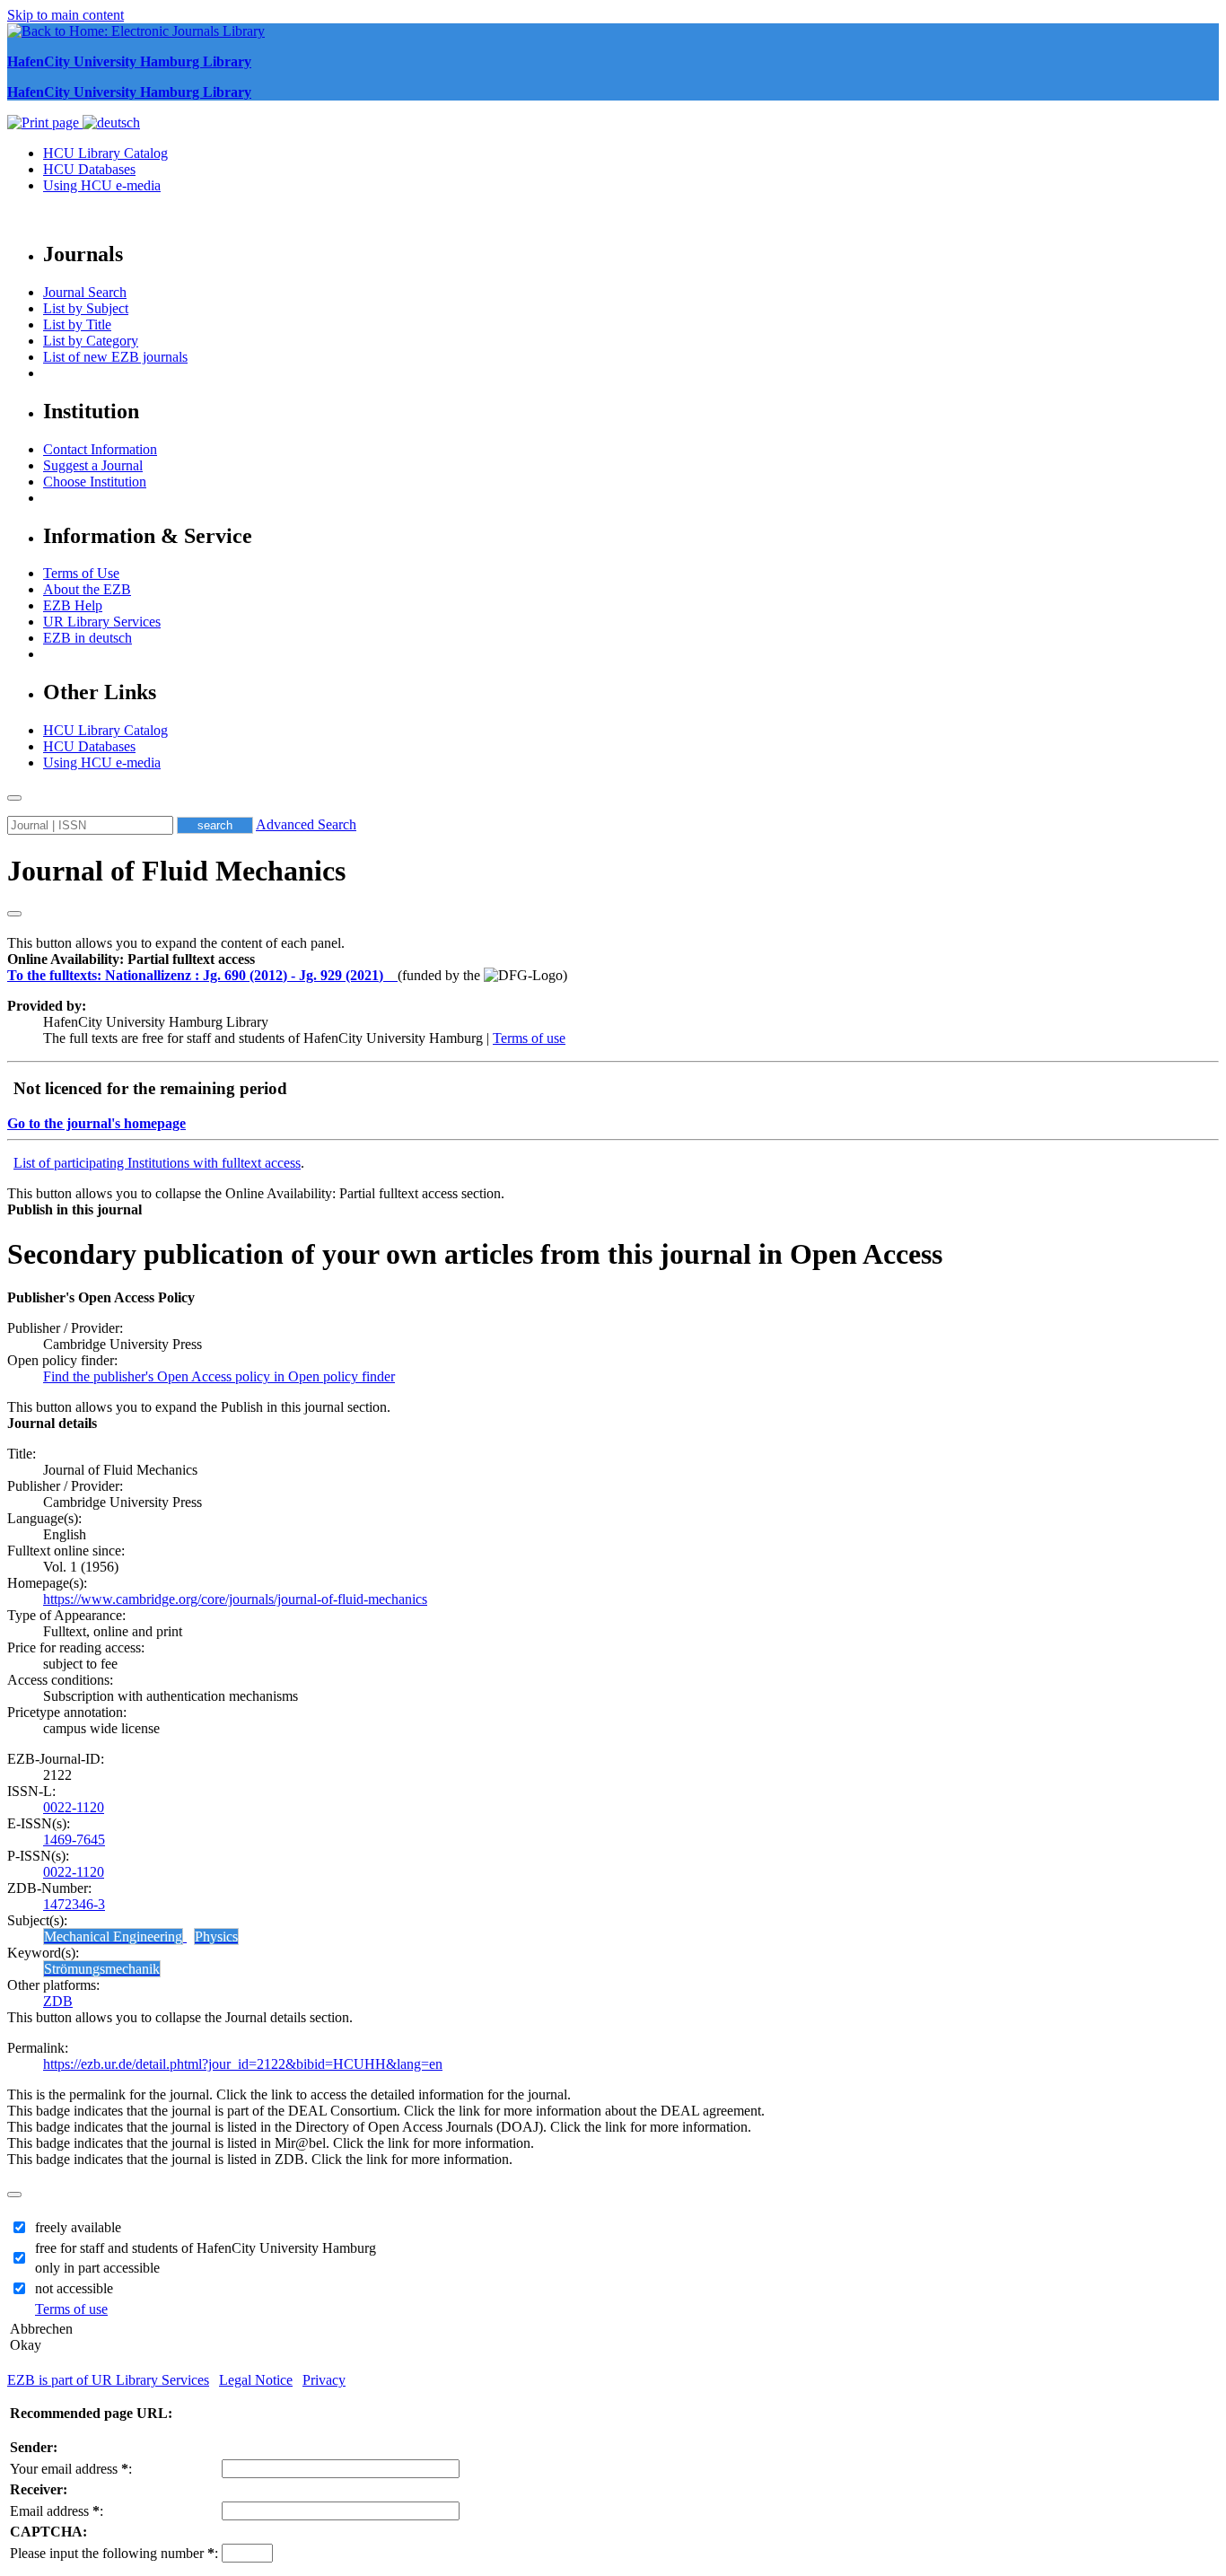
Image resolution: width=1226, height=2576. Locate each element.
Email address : (57, 2511)
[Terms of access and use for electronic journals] (392, 975)
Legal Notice (256, 2380)
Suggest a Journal (93, 465)
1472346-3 (74, 1904)
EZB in (88, 638)
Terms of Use (81, 573)
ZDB (58, 2001)
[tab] (613, 959)
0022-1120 (74, 1807)
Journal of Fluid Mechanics (176, 871)
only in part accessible (97, 2268)
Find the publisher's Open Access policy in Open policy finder (219, 1376)
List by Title (77, 324)
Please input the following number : (114, 2553)
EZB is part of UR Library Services (108, 2380)
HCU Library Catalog (105, 153)
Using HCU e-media (102, 185)
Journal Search (85, 292)
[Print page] (45, 123)
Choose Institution (95, 482)
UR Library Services (102, 622)
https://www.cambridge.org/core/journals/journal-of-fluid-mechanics (235, 1599)
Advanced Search (306, 824)
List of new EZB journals (115, 357)
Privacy (324, 2380)
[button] (131, 959)
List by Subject (86, 308)
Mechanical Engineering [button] (113, 1936)
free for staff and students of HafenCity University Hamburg (206, 2248)
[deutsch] (111, 123)
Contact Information (100, 449)
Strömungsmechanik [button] (102, 1969)
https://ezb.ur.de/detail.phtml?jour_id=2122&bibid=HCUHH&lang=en (243, 2064)
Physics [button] (216, 1936)
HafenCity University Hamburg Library (129, 61)
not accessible (74, 2288)
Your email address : (71, 2469)
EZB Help (73, 605)
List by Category (91, 341)
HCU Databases (89, 169)
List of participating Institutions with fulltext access (157, 1163)
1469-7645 (74, 1840)
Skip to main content (66, 15)
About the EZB (87, 589)
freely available (78, 2227)
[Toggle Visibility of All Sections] (14, 914)
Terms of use (529, 1038)
